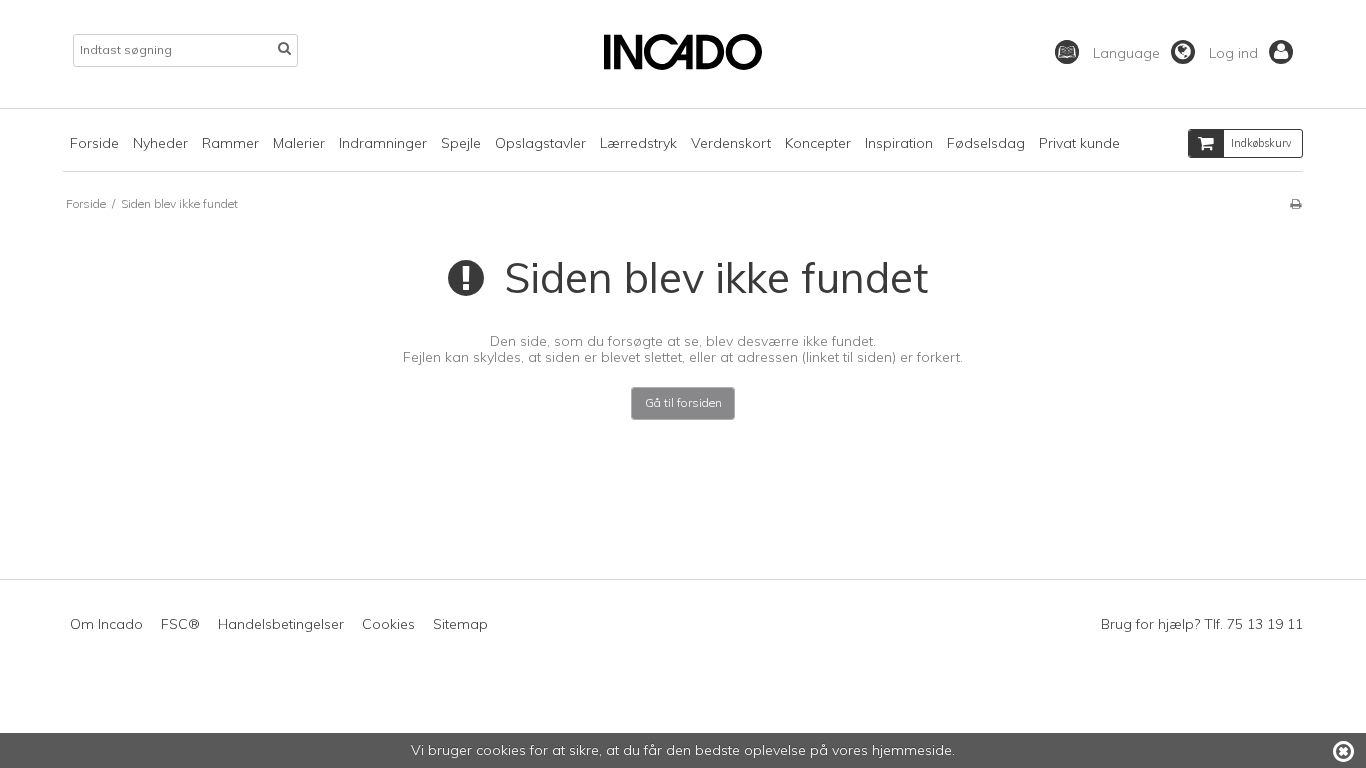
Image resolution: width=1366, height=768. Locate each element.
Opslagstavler (540, 143)
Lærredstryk (638, 143)
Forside (94, 143)
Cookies (388, 624)
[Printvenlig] (1295, 203)
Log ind (1235, 53)
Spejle (461, 143)
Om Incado (106, 624)
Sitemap (460, 624)
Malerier (299, 143)
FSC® (180, 624)
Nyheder (160, 143)
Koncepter (818, 143)
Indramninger (383, 143)
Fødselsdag (986, 143)
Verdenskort (731, 143)
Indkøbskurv (1261, 143)
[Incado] (682, 65)
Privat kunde (1079, 143)
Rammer (230, 143)
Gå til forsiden (683, 402)
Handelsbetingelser (281, 624)
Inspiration (899, 143)
